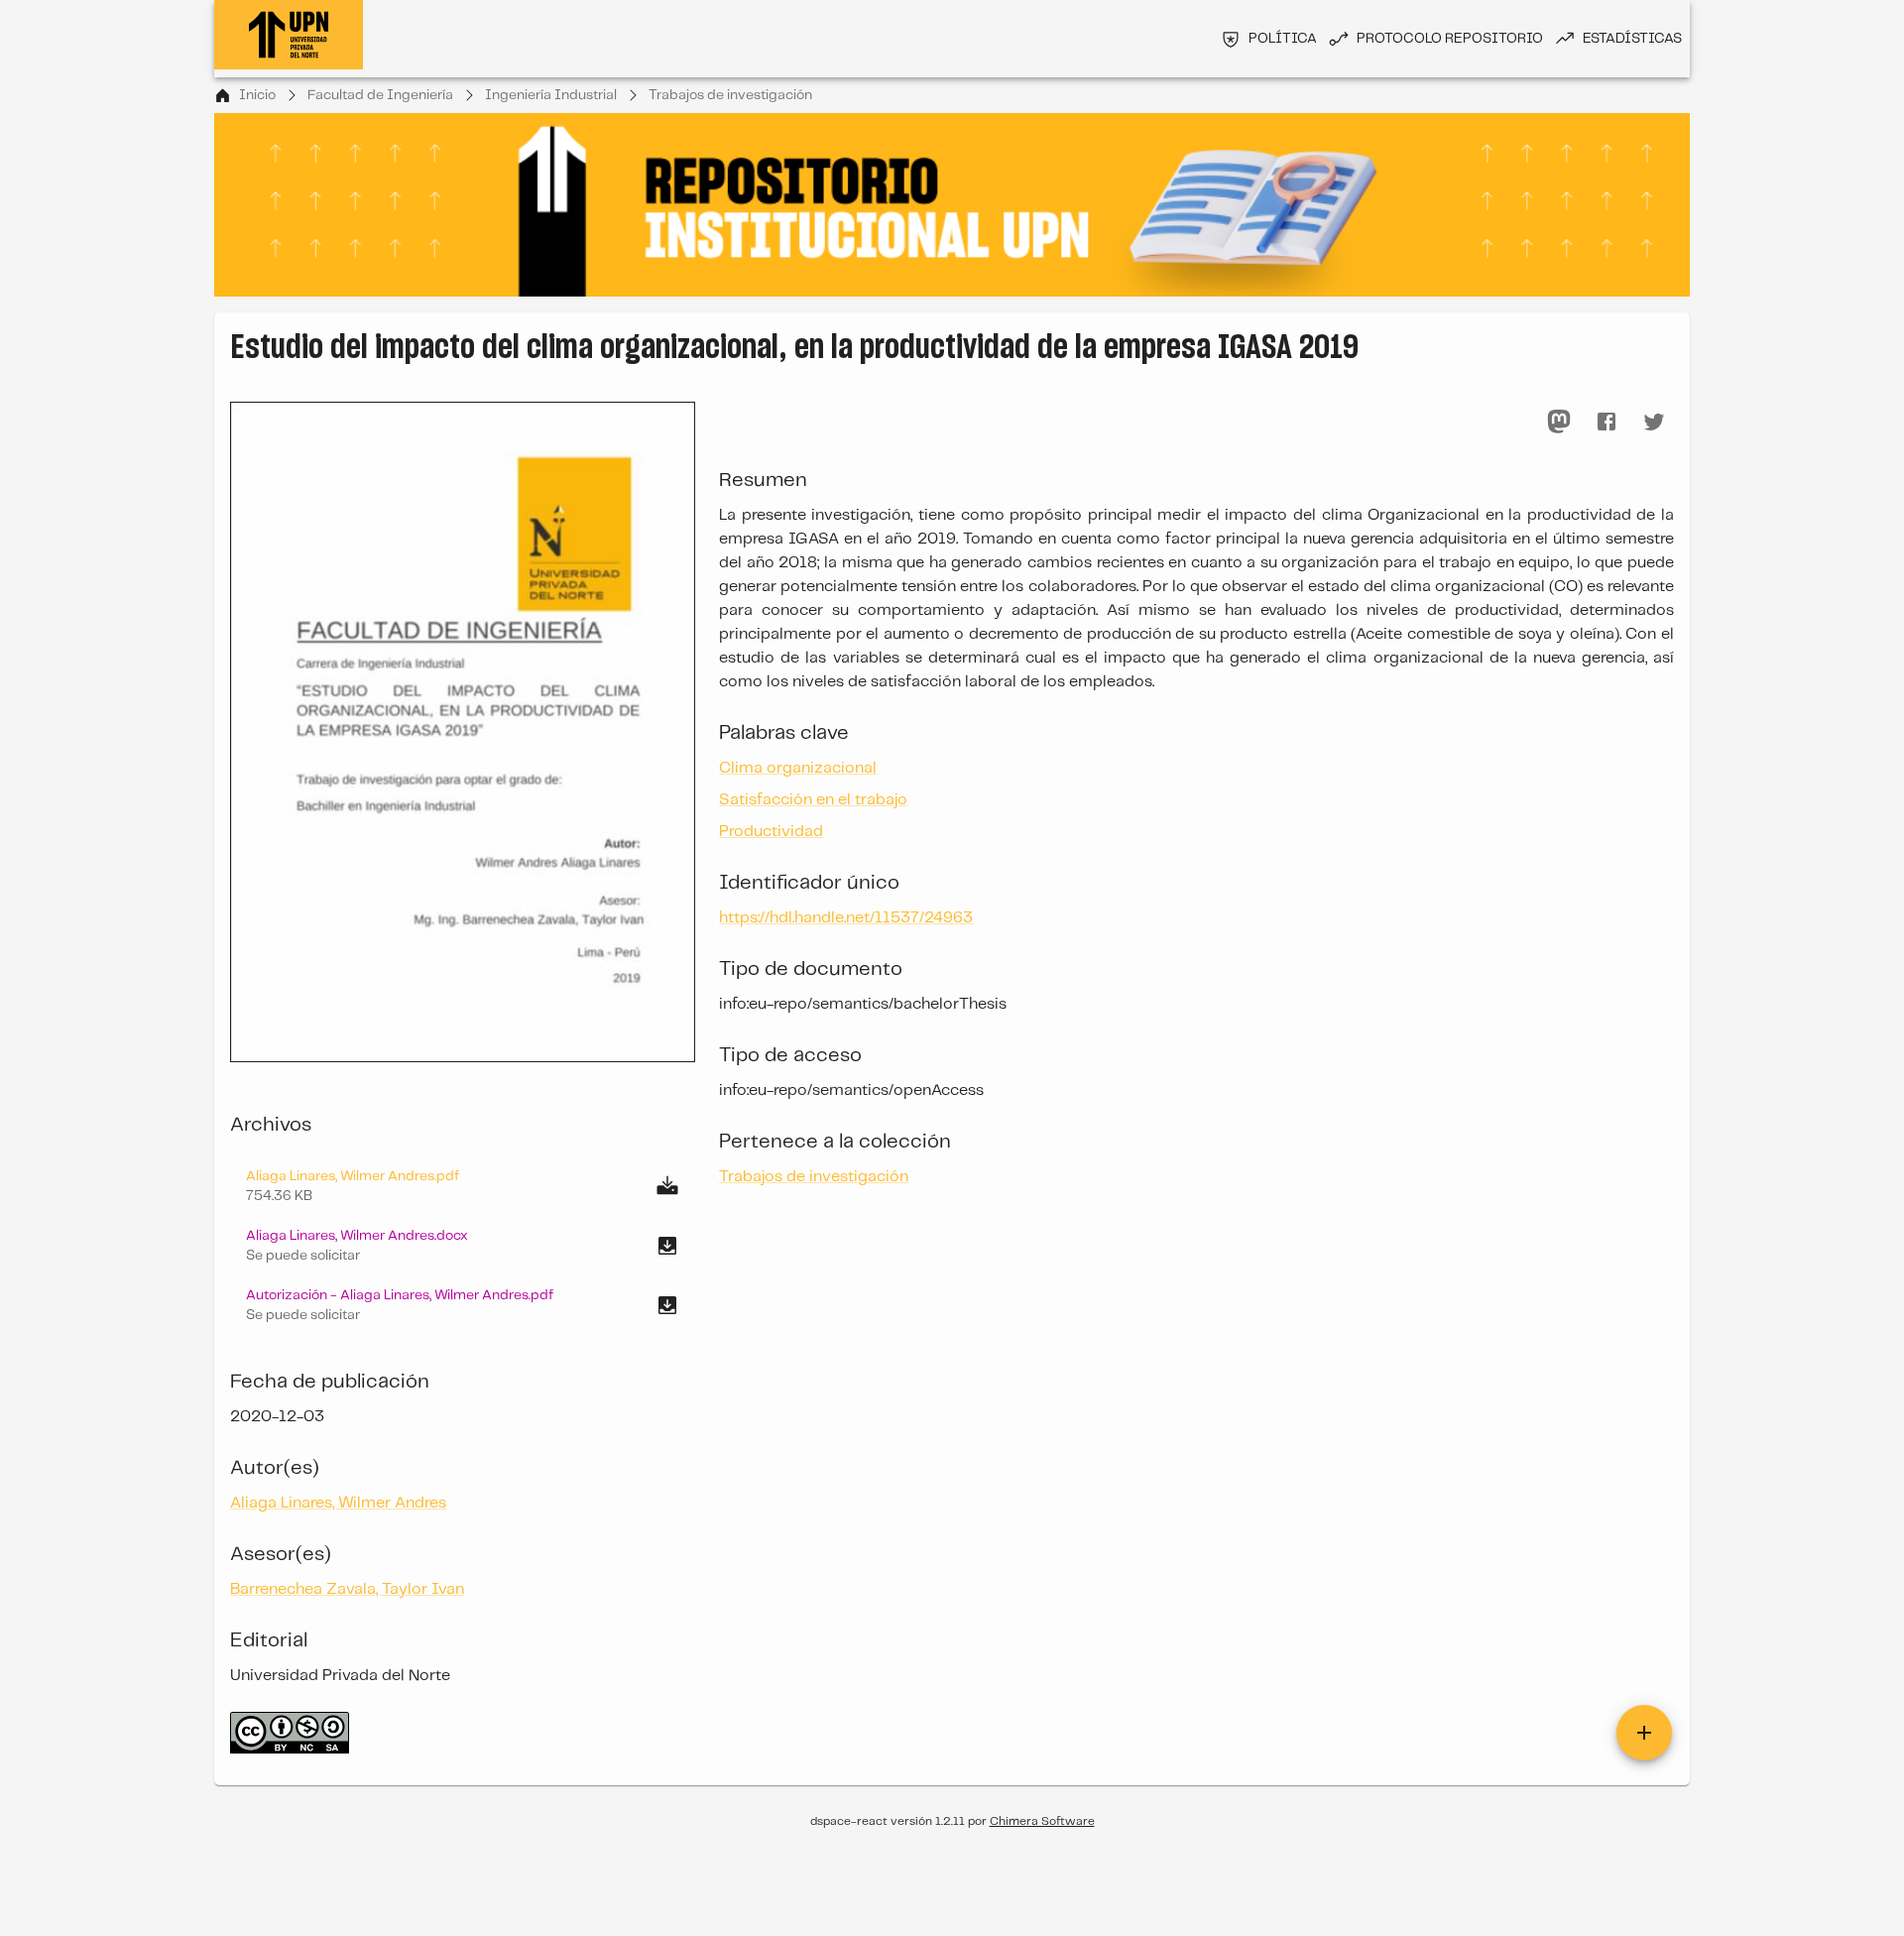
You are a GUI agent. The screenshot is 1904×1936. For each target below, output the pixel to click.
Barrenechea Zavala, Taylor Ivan (347, 1589)
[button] (463, 1246)
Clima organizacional (798, 768)
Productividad (771, 832)
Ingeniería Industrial (551, 95)
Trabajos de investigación (730, 95)
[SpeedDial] (1644, 1733)
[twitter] (1654, 422)
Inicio (257, 95)
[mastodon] (1559, 422)
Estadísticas (1632, 39)
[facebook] (1606, 422)
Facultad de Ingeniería (380, 95)
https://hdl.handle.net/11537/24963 (846, 918)
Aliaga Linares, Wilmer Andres (338, 1503)
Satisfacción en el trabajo (813, 800)
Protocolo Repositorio (1450, 39)
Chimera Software (1042, 1821)
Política (1283, 39)
